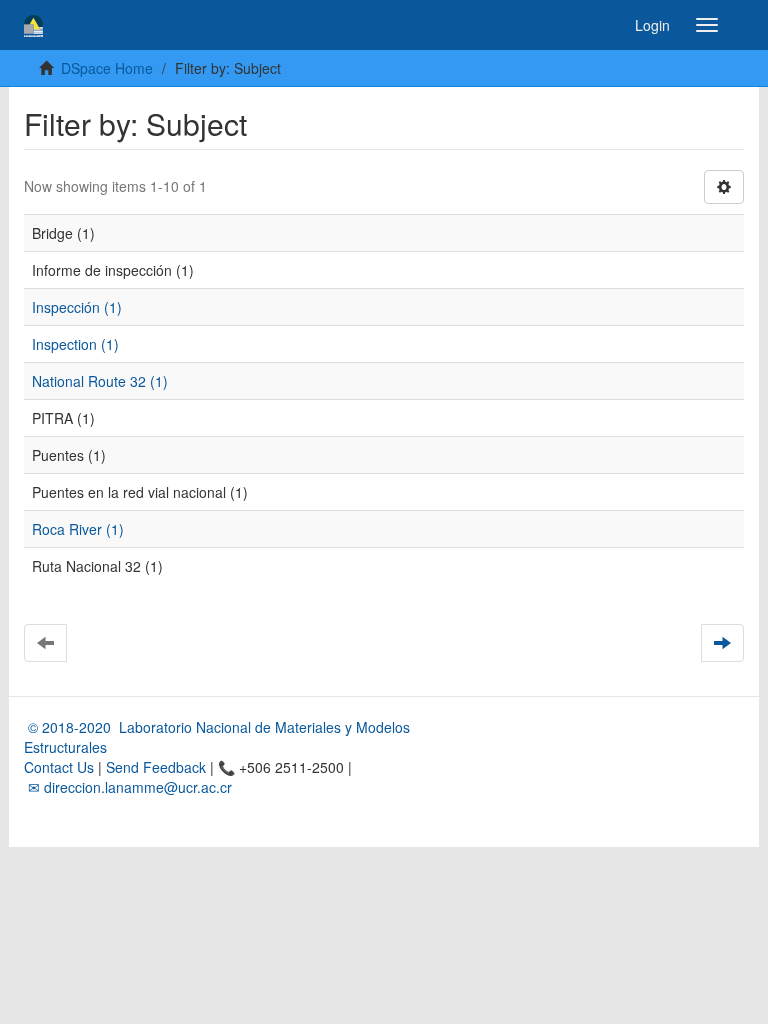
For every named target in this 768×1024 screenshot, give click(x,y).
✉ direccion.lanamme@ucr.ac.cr (128, 787)
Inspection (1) (75, 344)
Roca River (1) (78, 529)
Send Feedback (156, 767)
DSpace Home (107, 68)
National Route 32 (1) (100, 381)
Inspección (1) (77, 307)
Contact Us (59, 767)
